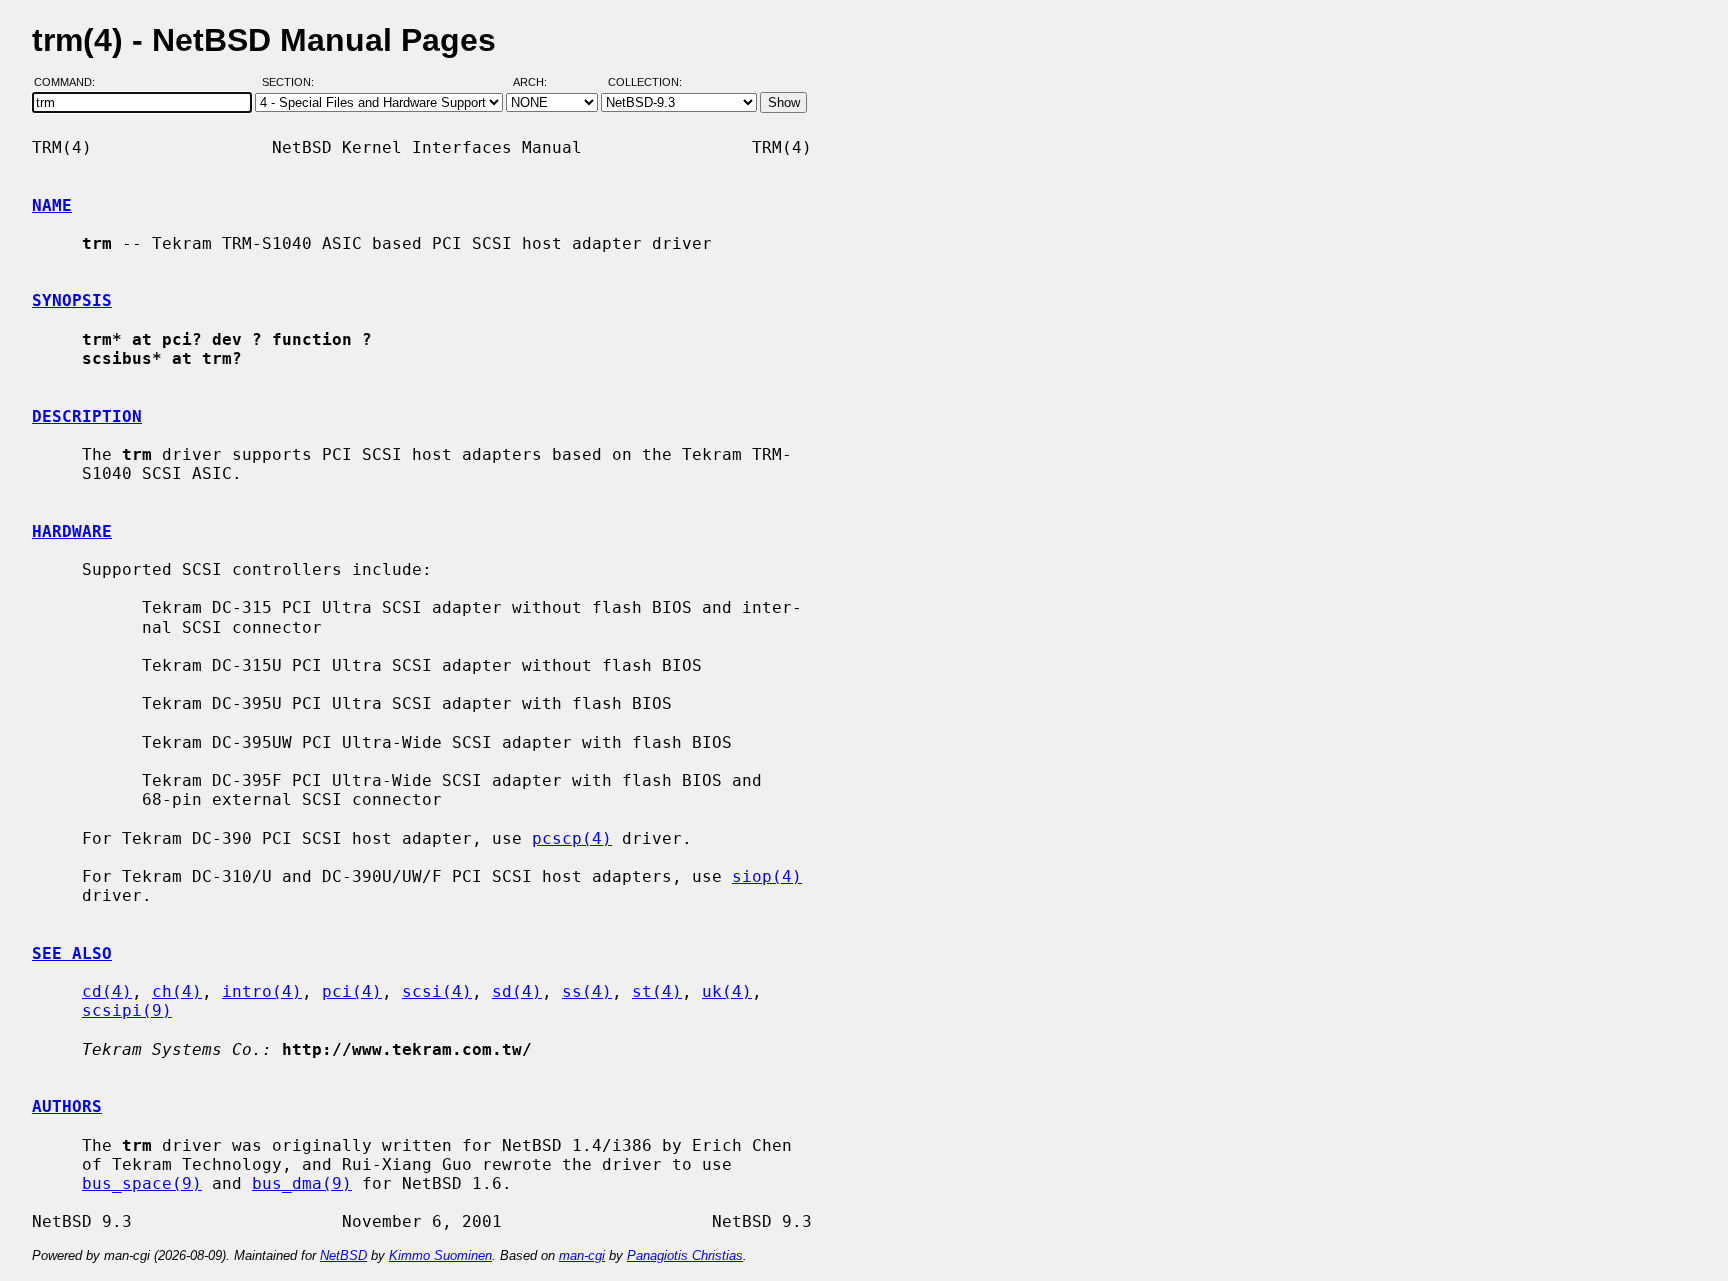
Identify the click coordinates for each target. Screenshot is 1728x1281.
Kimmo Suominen (440, 1255)
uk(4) (727, 991)
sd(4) (517, 991)
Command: (70, 83)
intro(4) (262, 991)
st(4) (657, 991)
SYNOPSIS (72, 300)
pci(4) (352, 991)
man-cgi (582, 1255)
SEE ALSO (72, 953)
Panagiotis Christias (685, 1255)
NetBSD (343, 1255)
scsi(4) (437, 991)
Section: (292, 83)
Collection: (645, 83)
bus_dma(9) (302, 1183)
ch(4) (177, 991)
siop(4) (767, 876)
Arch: (539, 83)
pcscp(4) (572, 838)
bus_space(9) (142, 1183)
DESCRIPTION (87, 416)
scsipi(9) (127, 1010)
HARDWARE (72, 531)
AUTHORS (67, 1106)
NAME (52, 205)
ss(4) (587, 991)
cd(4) (107, 991)
